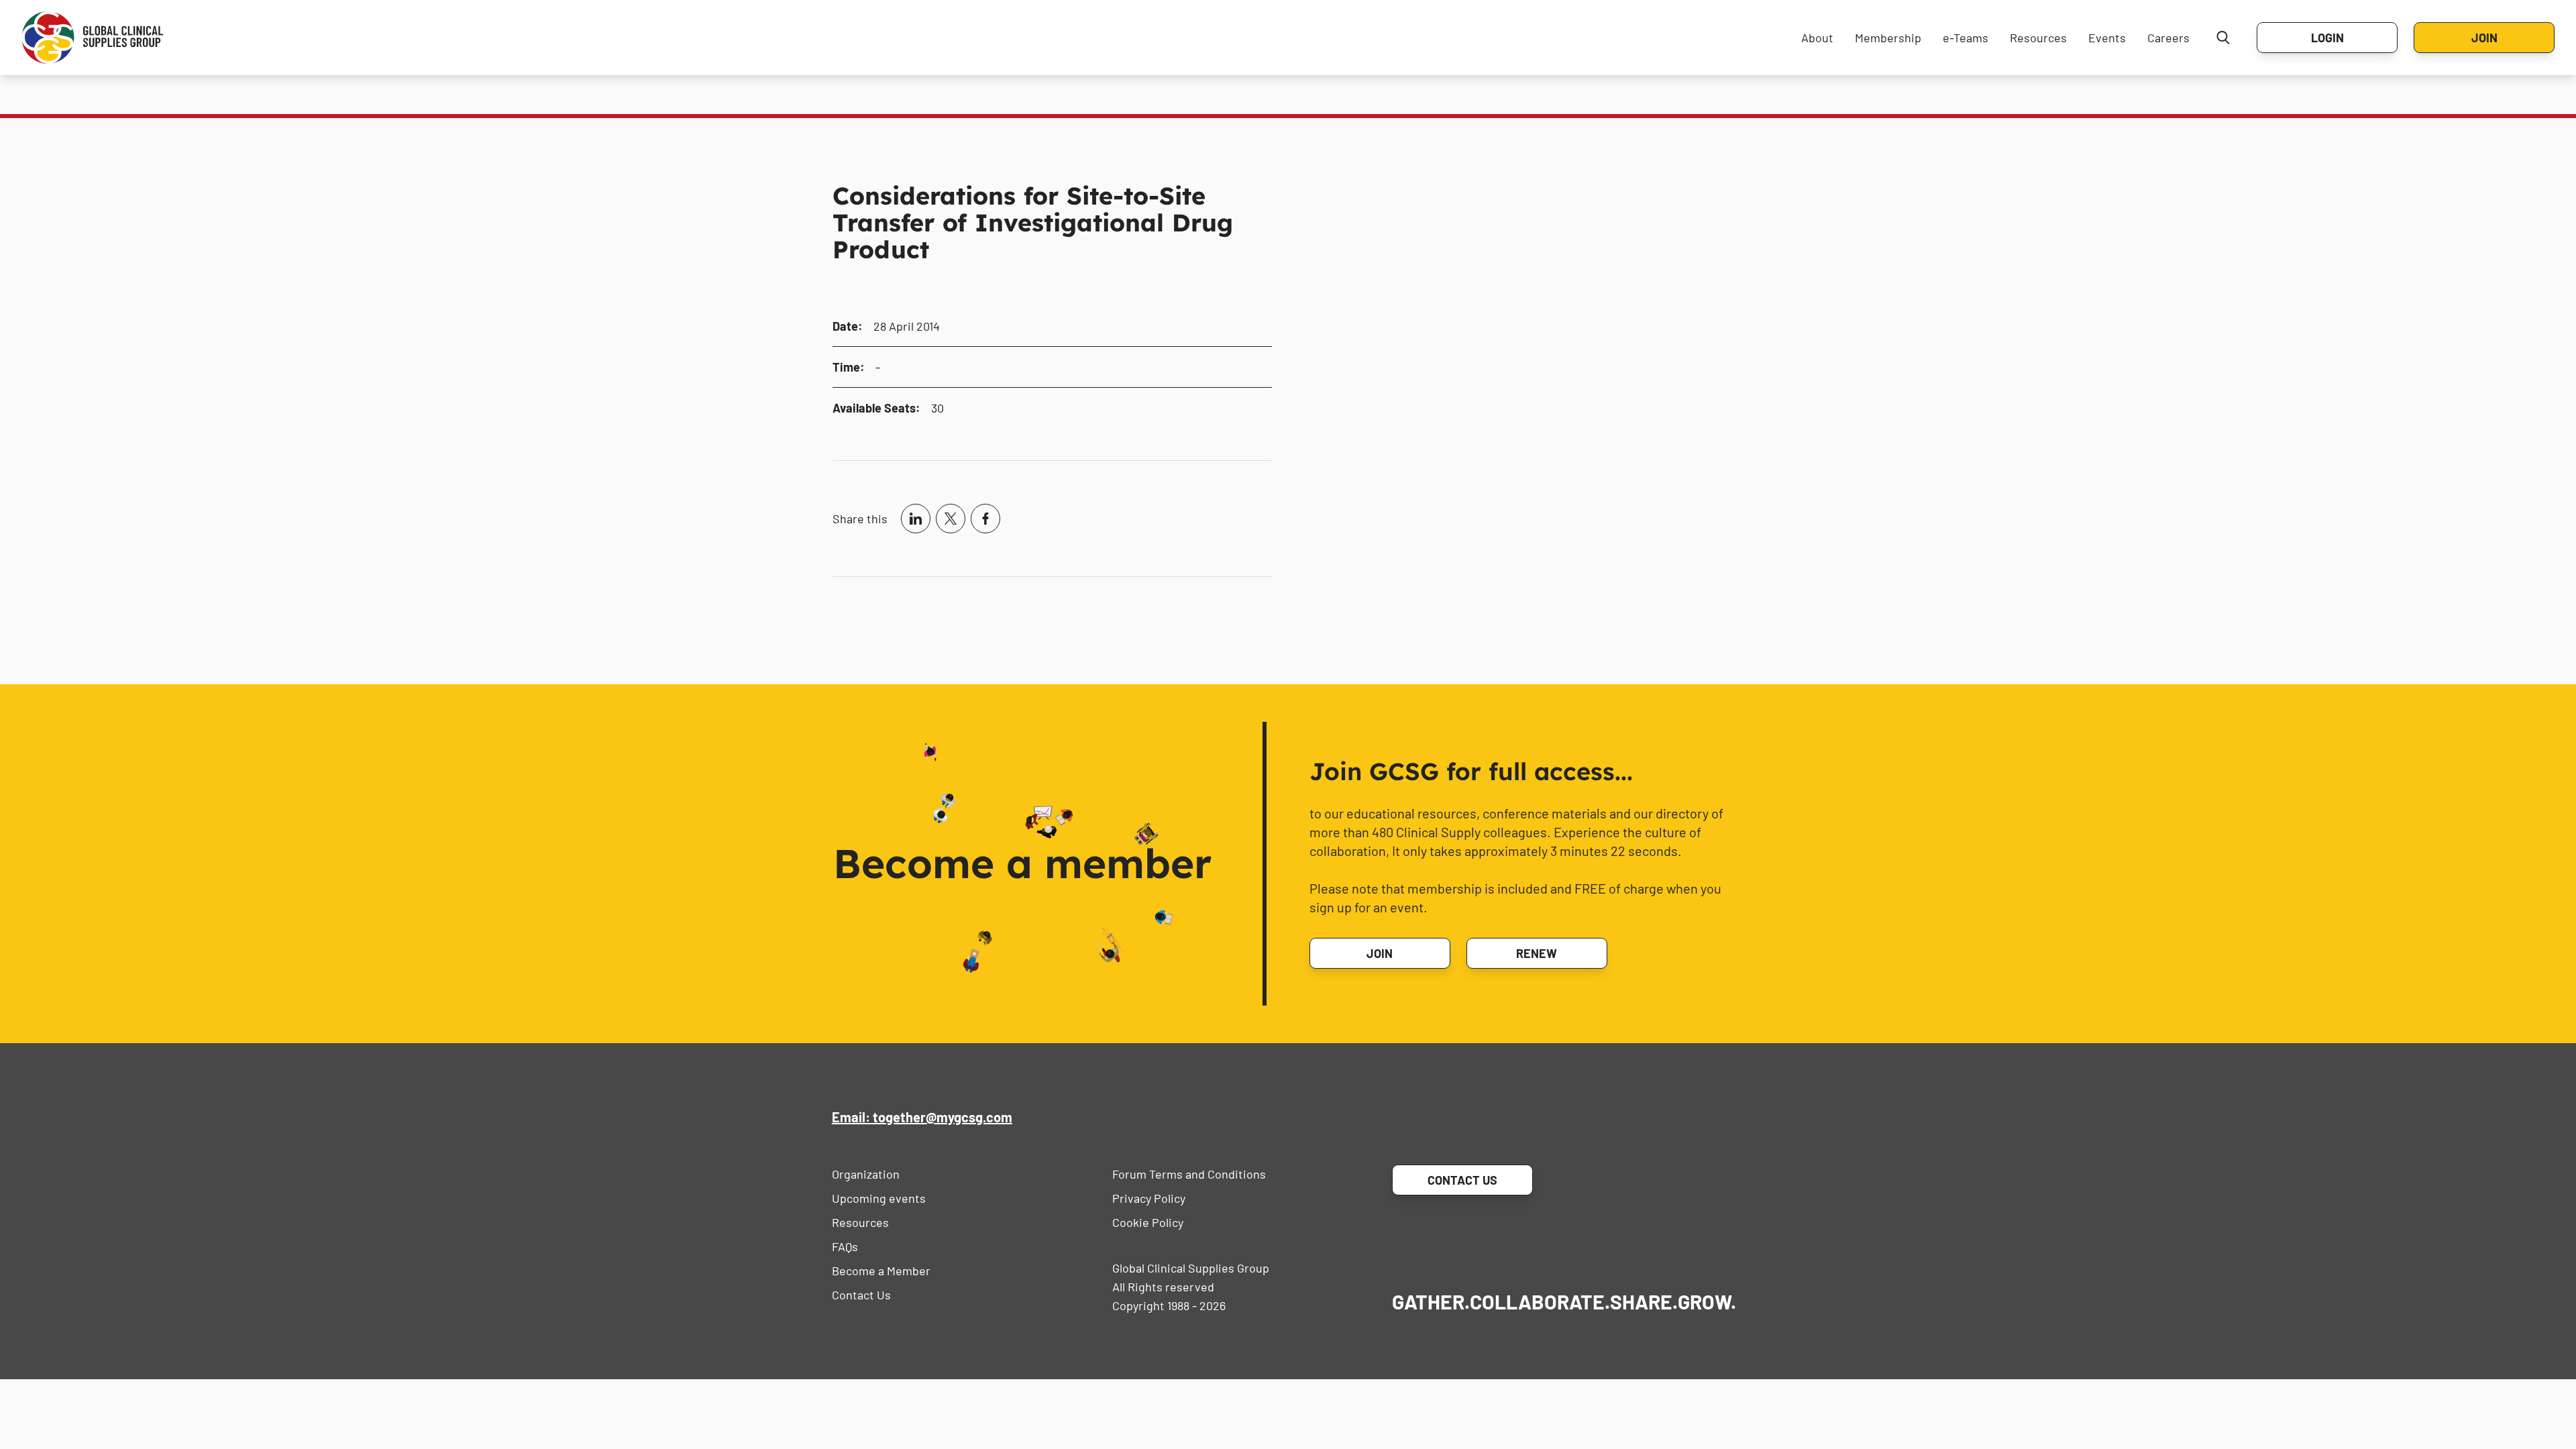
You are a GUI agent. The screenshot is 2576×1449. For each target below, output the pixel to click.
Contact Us (861, 1295)
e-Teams (1966, 38)
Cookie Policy (1148, 1222)
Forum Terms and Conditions (1189, 1174)
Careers (2168, 38)
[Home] (93, 38)
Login (2327, 38)
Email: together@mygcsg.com (922, 1117)
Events (2107, 38)
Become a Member (881, 1271)
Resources (2038, 38)
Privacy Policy (1149, 1198)
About (1817, 38)
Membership (1888, 38)
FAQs (845, 1246)
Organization (866, 1174)
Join (2484, 38)
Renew (1537, 953)
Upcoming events (879, 1198)
